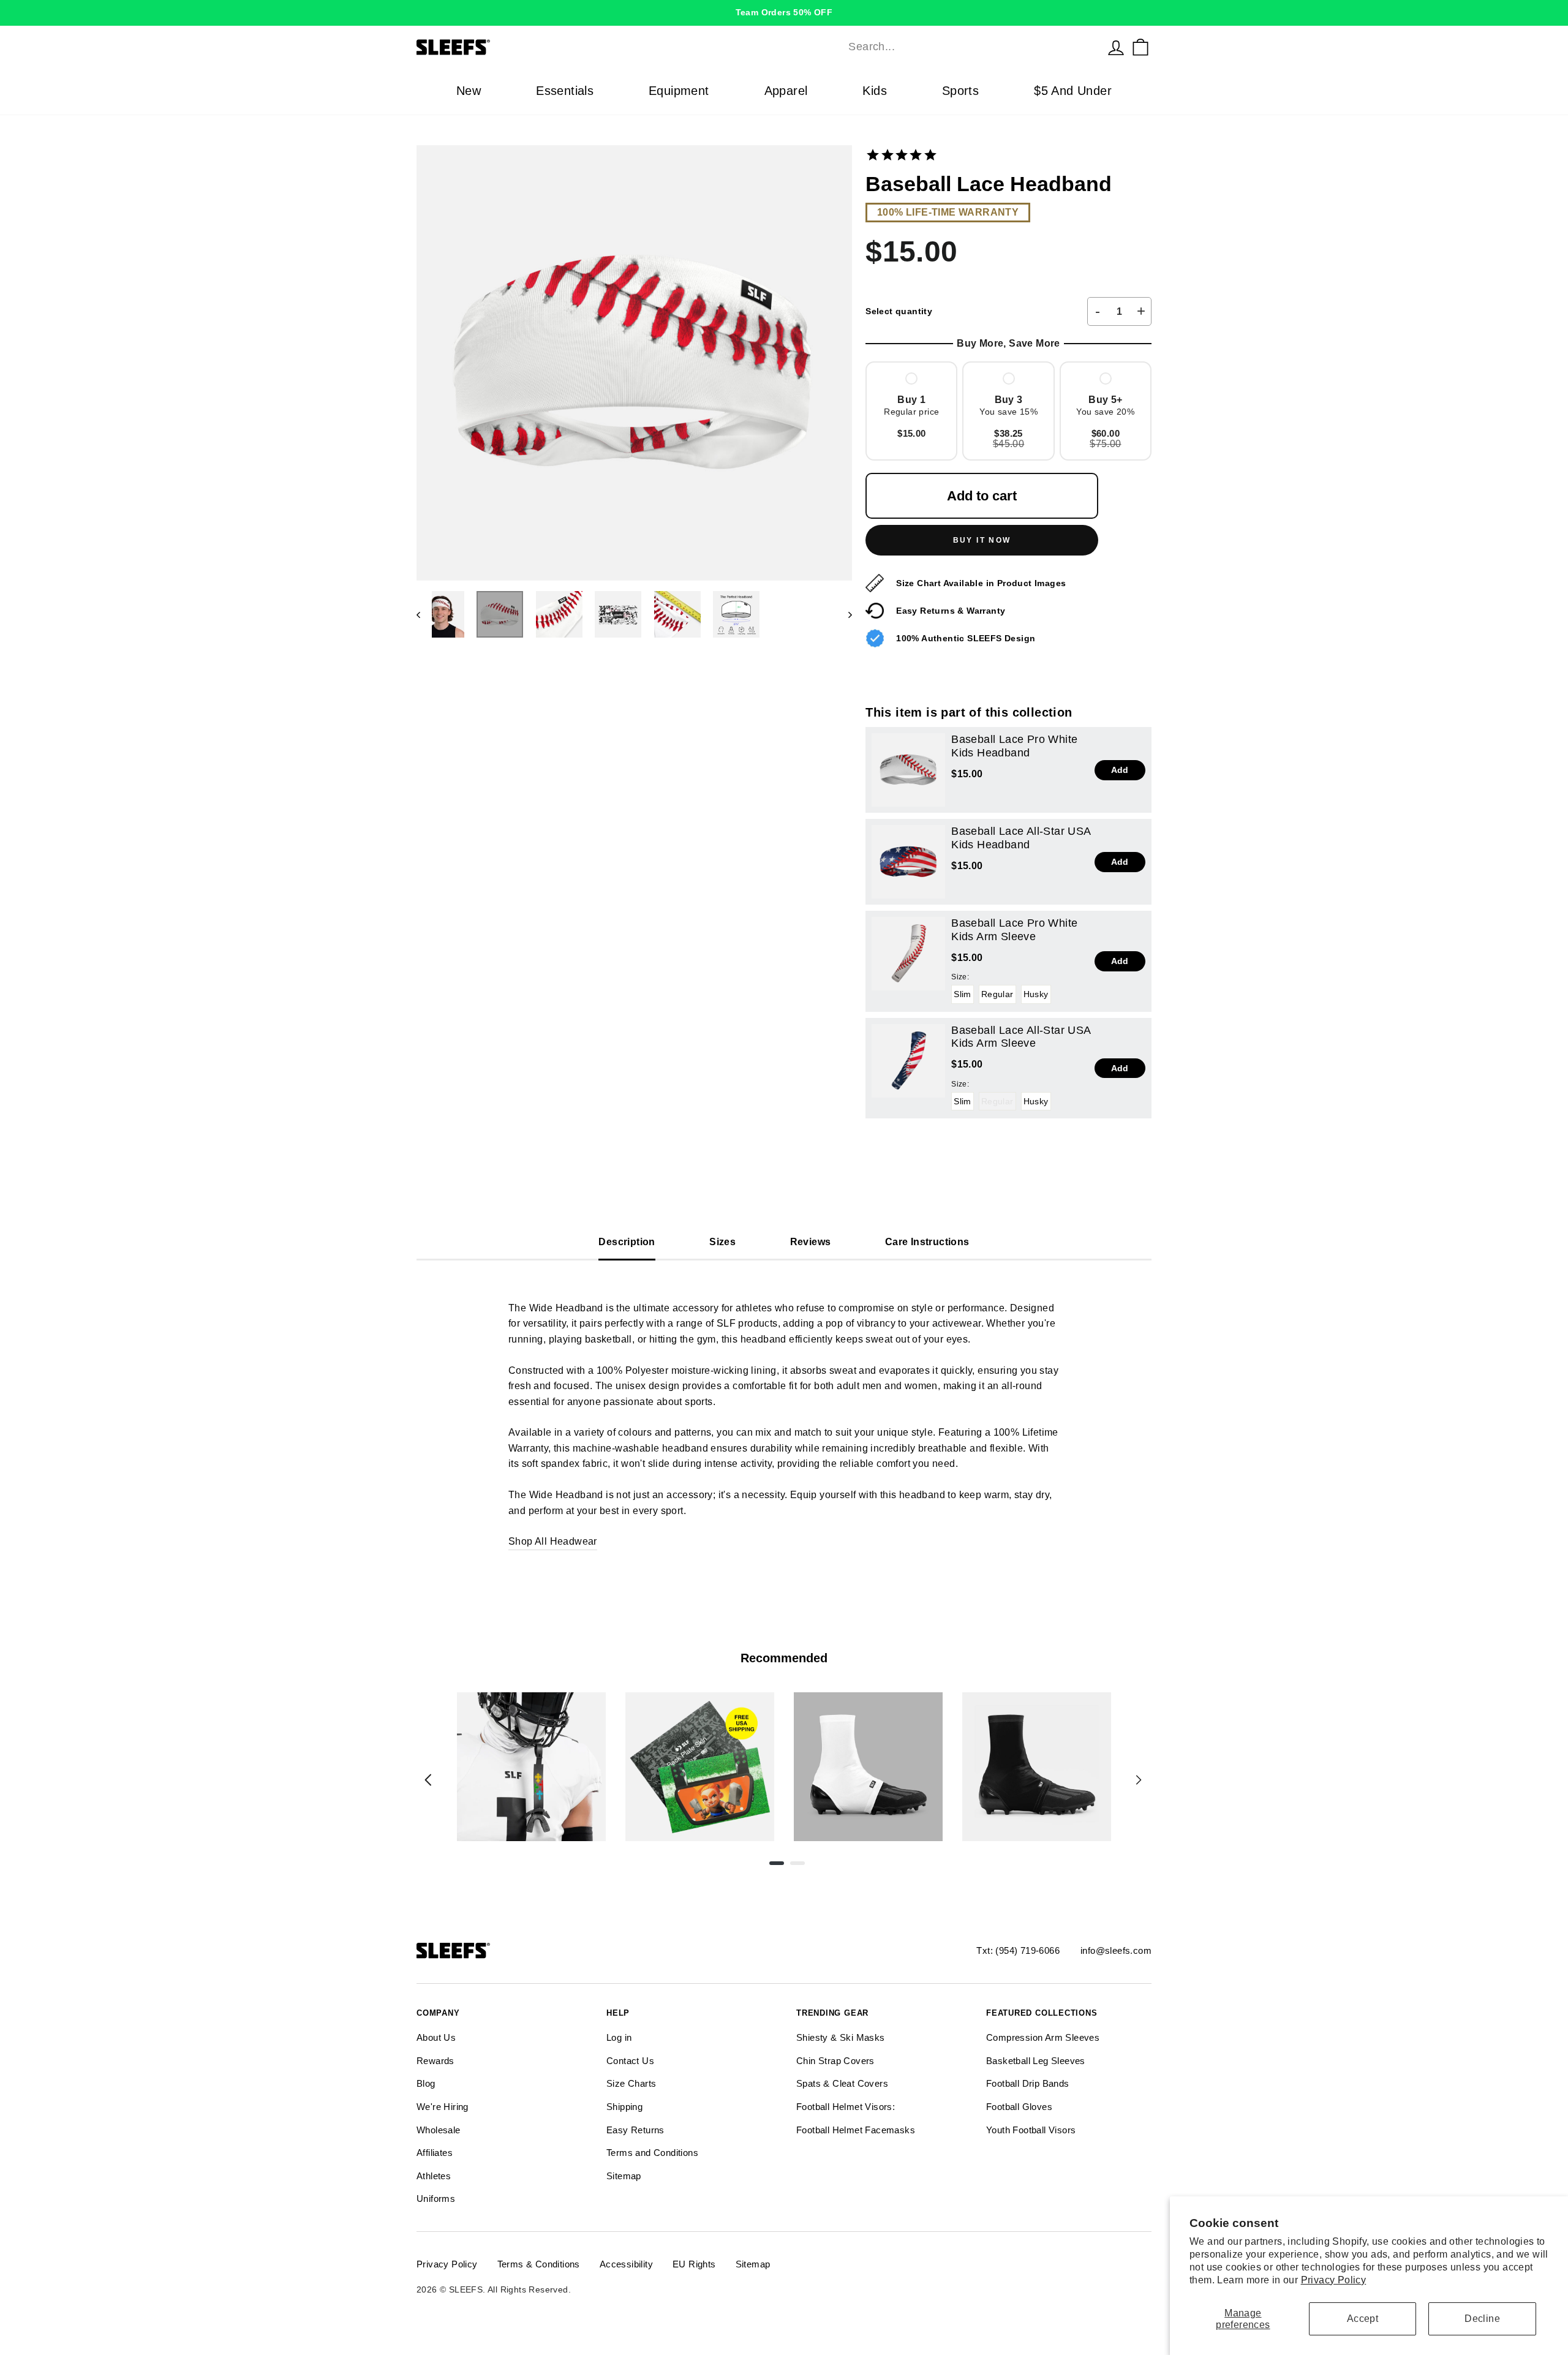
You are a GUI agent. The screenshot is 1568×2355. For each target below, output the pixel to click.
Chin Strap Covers (835, 2061)
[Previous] (428, 1780)
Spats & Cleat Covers (842, 2083)
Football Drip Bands (1028, 2083)
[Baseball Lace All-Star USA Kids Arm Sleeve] (908, 1061)
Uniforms (436, 2199)
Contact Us (630, 2061)
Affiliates (435, 2153)
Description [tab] (627, 1242)
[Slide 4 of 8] (1037, 1767)
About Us (436, 2037)
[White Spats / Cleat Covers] (868, 1767)
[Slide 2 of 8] (700, 1767)
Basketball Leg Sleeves (1036, 2061)
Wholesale (439, 2130)
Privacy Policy (1334, 2280)
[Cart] (1140, 47)
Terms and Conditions (652, 2153)
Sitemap (624, 2176)
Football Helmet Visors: (846, 2107)
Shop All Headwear (553, 1541)
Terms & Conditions (539, 2264)
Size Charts (631, 2083)
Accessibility (626, 2264)
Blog (426, 2083)
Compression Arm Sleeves (1043, 2037)
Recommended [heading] (784, 1658)
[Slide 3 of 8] (868, 1767)
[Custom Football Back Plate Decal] (700, 1767)
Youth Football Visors (1031, 2130)
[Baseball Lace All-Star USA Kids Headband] (908, 862)
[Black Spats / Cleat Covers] (1037, 1767)
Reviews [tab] (811, 1242)
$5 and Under (1073, 91)
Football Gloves (1019, 2107)
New (469, 91)
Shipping (624, 2107)
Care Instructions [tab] (927, 1242)
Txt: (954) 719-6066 (1018, 1950)
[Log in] (1116, 47)
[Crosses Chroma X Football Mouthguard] (531, 1767)
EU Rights (694, 2264)
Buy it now (982, 540)
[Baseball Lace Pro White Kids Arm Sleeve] (908, 954)
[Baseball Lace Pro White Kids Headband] (908, 770)
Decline (1482, 2319)
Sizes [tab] (722, 1242)
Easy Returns (635, 2130)
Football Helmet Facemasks (856, 2130)
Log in (619, 2037)
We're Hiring (443, 2107)
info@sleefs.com (1116, 1950)
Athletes (434, 2176)
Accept (1363, 2319)
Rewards (435, 2061)
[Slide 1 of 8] (531, 1767)
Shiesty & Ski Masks (841, 2037)
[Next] (1139, 1780)
